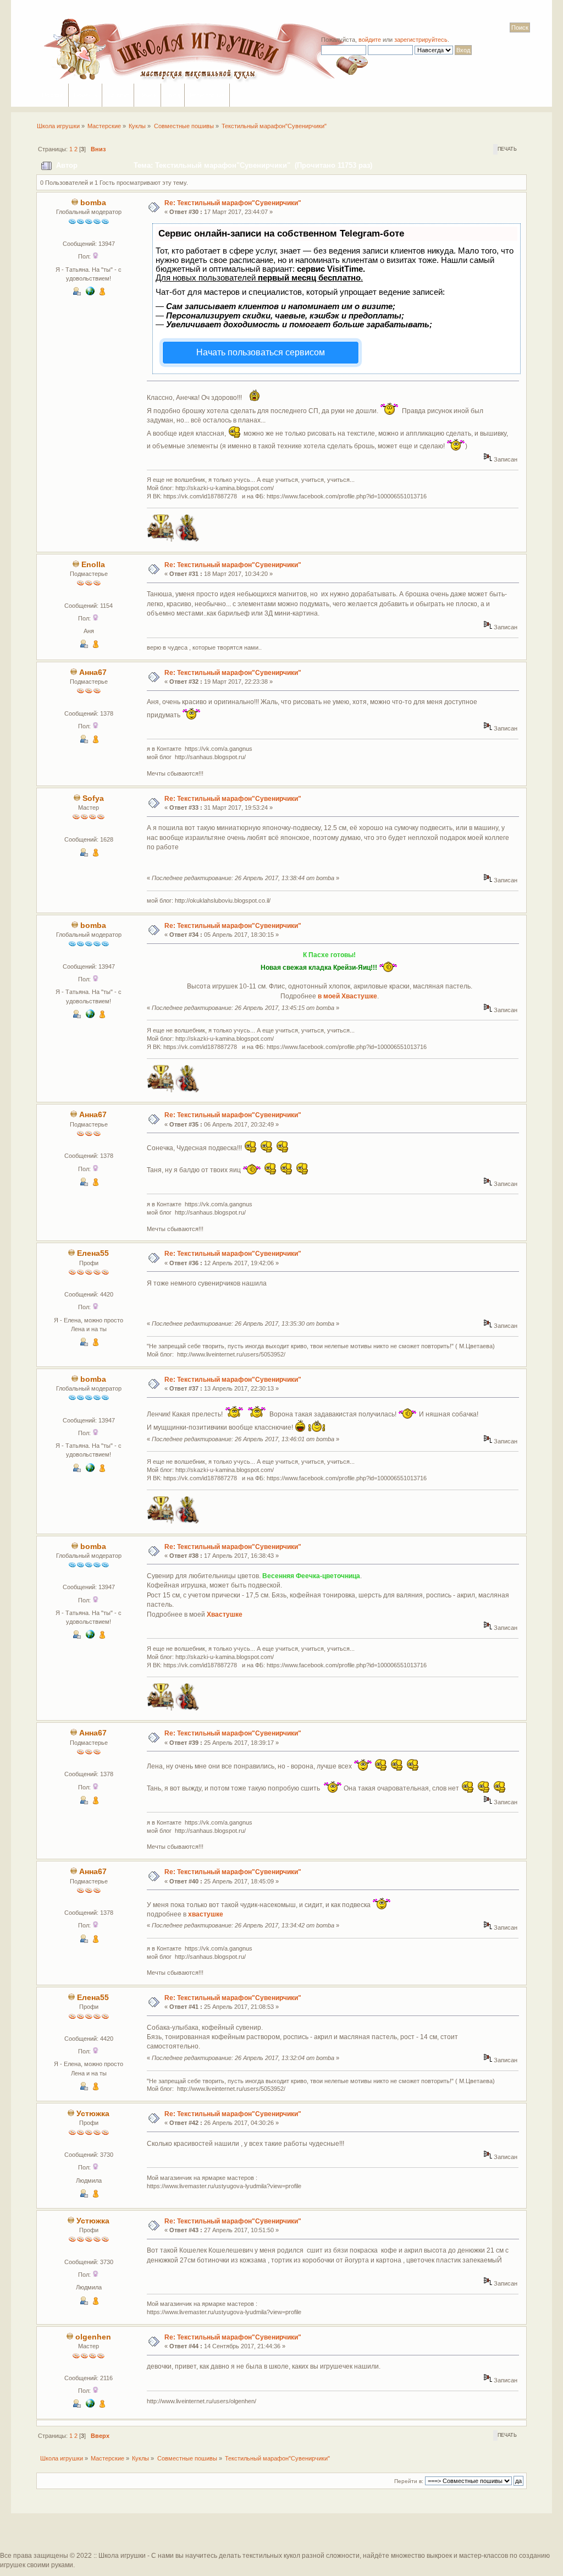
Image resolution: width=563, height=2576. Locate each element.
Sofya (93, 798)
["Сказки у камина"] (90, 293)
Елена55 (93, 1253)
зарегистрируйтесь (421, 40)
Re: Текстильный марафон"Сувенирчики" (233, 203)
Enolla (93, 565)
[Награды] (102, 293)
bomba (93, 203)
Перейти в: (409, 2481)
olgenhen (93, 2337)
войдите (370, 40)
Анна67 (93, 672)
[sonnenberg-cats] (90, 2405)
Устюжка (93, 2114)
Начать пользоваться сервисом (261, 352)
